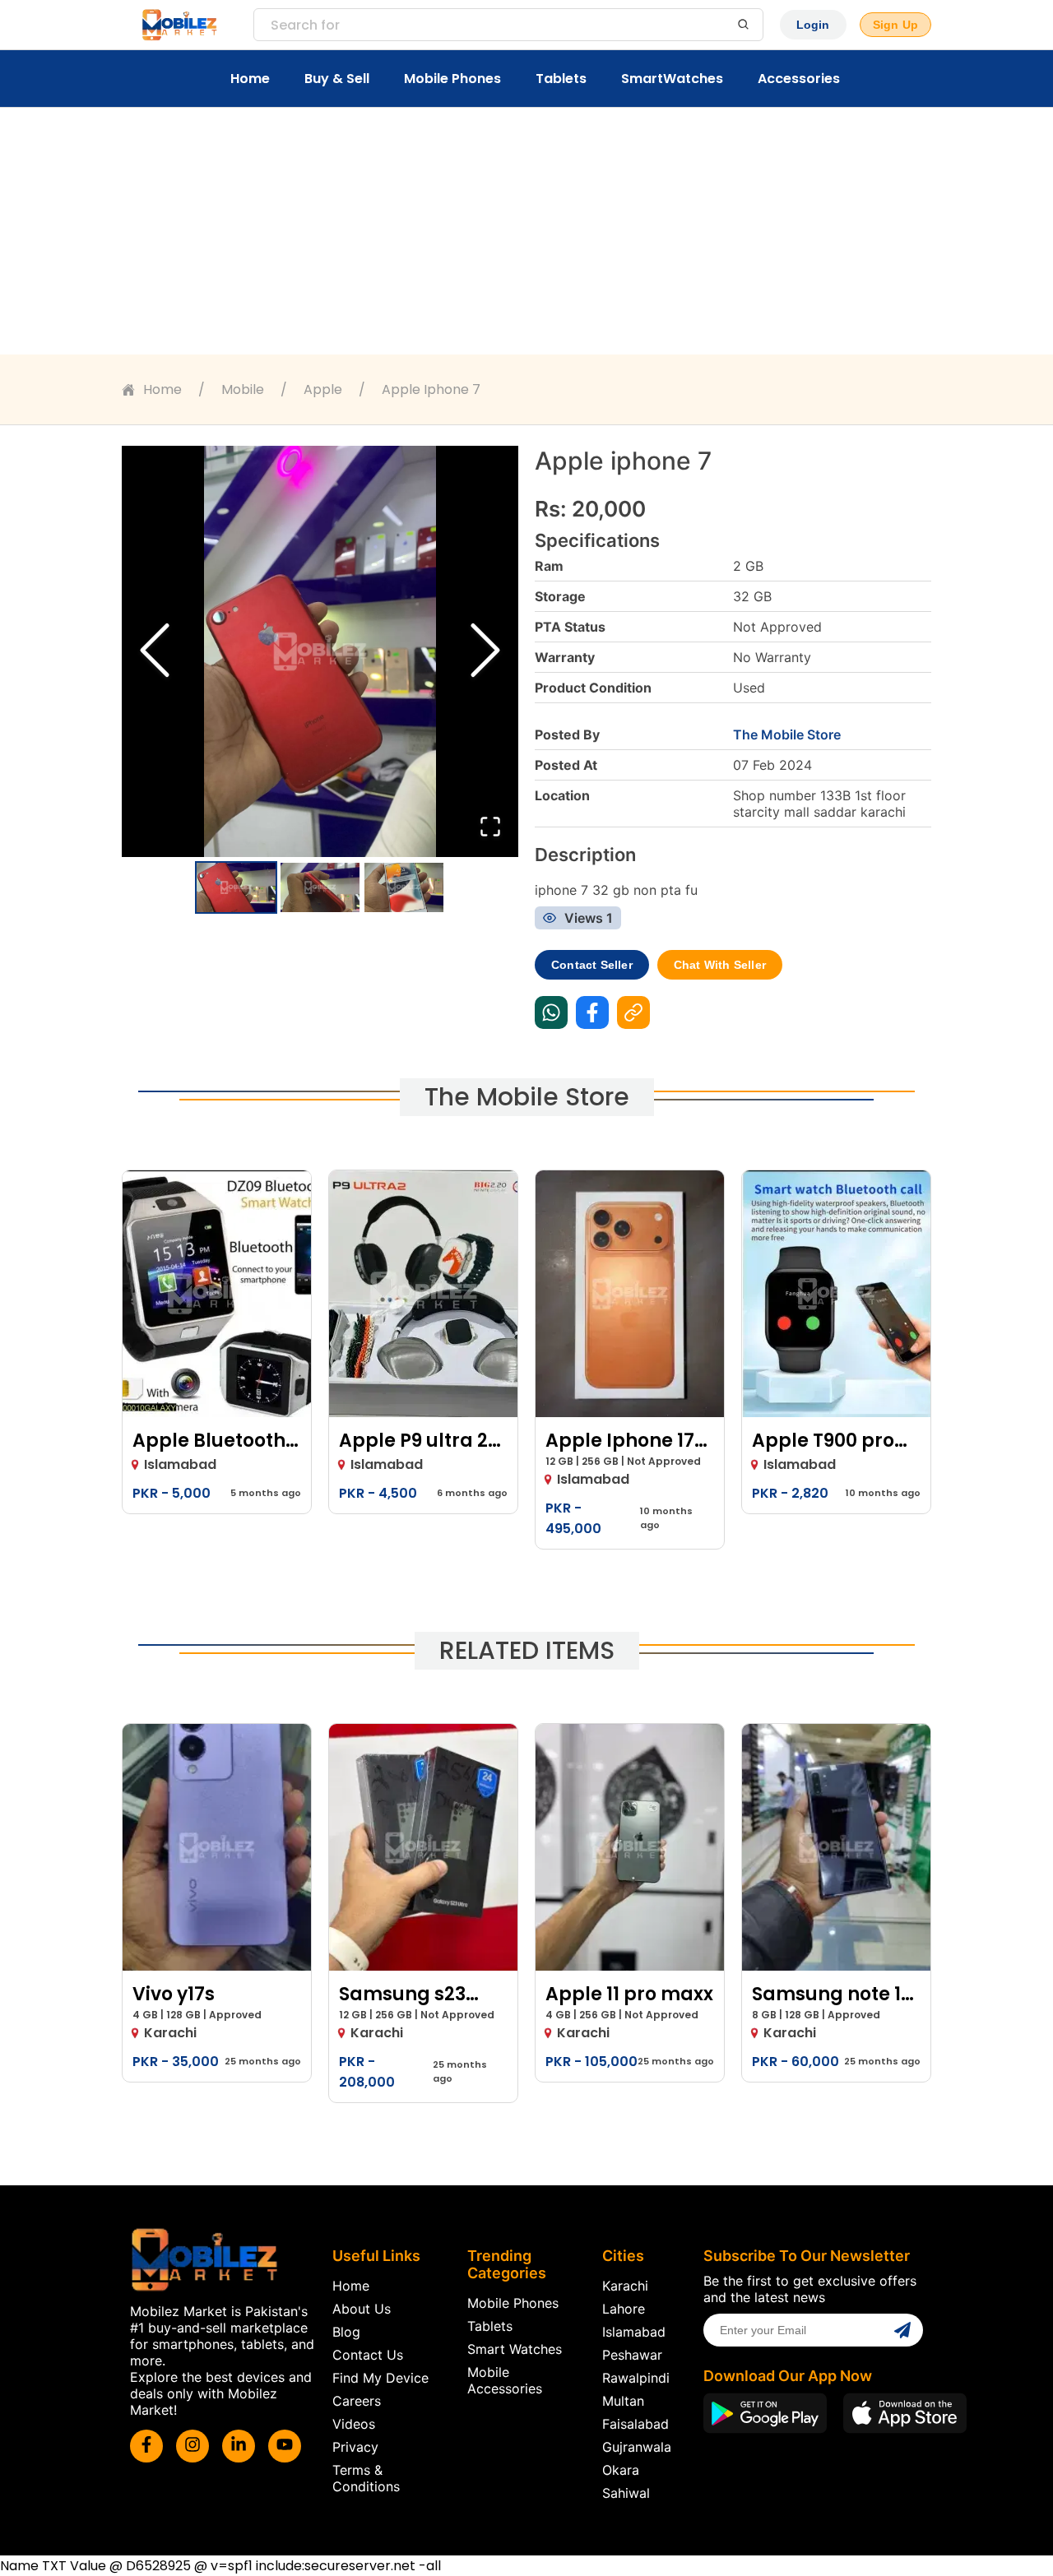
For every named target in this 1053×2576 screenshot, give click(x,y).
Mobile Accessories (505, 2380)
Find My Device (380, 2378)
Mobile (243, 389)
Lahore (624, 2309)
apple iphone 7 (431, 389)
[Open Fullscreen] (490, 828)
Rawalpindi (636, 2378)
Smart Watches (515, 2349)
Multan (623, 2401)
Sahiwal (626, 2493)
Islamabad (634, 2332)
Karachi (625, 2286)
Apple (323, 389)
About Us (362, 2309)
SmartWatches (672, 79)
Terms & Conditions (366, 2478)
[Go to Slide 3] (404, 887)
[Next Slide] (485, 652)
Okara (621, 2470)
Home (250, 79)
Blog (346, 2332)
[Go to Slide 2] (320, 887)
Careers (357, 2401)
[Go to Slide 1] (236, 887)
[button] (320, 651)
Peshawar (632, 2355)
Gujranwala (637, 2447)
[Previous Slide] (155, 652)
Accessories (799, 79)
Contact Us (368, 2355)
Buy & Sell (337, 79)
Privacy (355, 2447)
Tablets (561, 79)
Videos (354, 2424)
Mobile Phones (452, 79)
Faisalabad (636, 2424)
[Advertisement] (526, 231)
